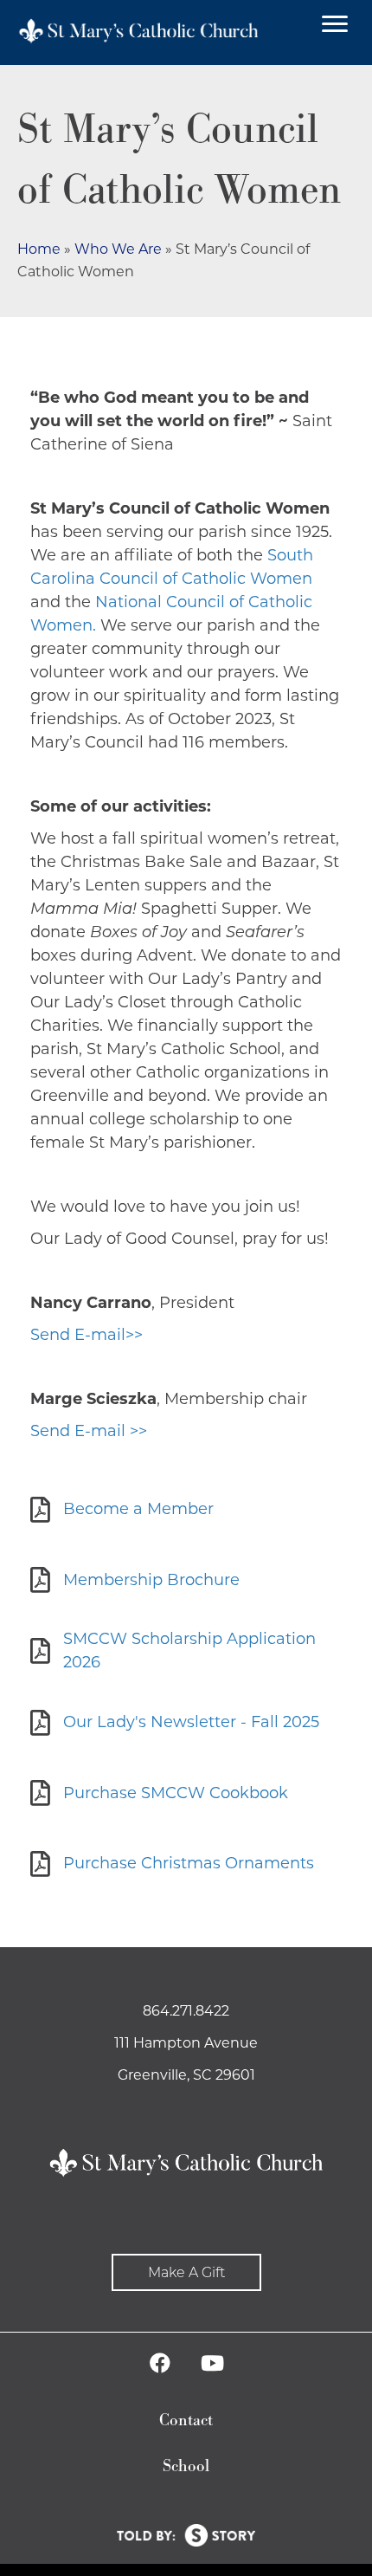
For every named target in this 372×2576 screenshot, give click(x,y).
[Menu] (335, 24)
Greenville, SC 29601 (186, 2075)
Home (39, 249)
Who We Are (118, 249)
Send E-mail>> (87, 1335)
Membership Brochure (151, 1580)
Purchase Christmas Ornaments (189, 1863)
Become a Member (138, 1509)
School (186, 2466)
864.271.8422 (186, 2011)
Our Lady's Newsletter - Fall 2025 (191, 1722)
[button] (186, 2272)
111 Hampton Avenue (186, 2043)
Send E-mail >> (89, 1431)
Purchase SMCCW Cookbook (176, 1793)
